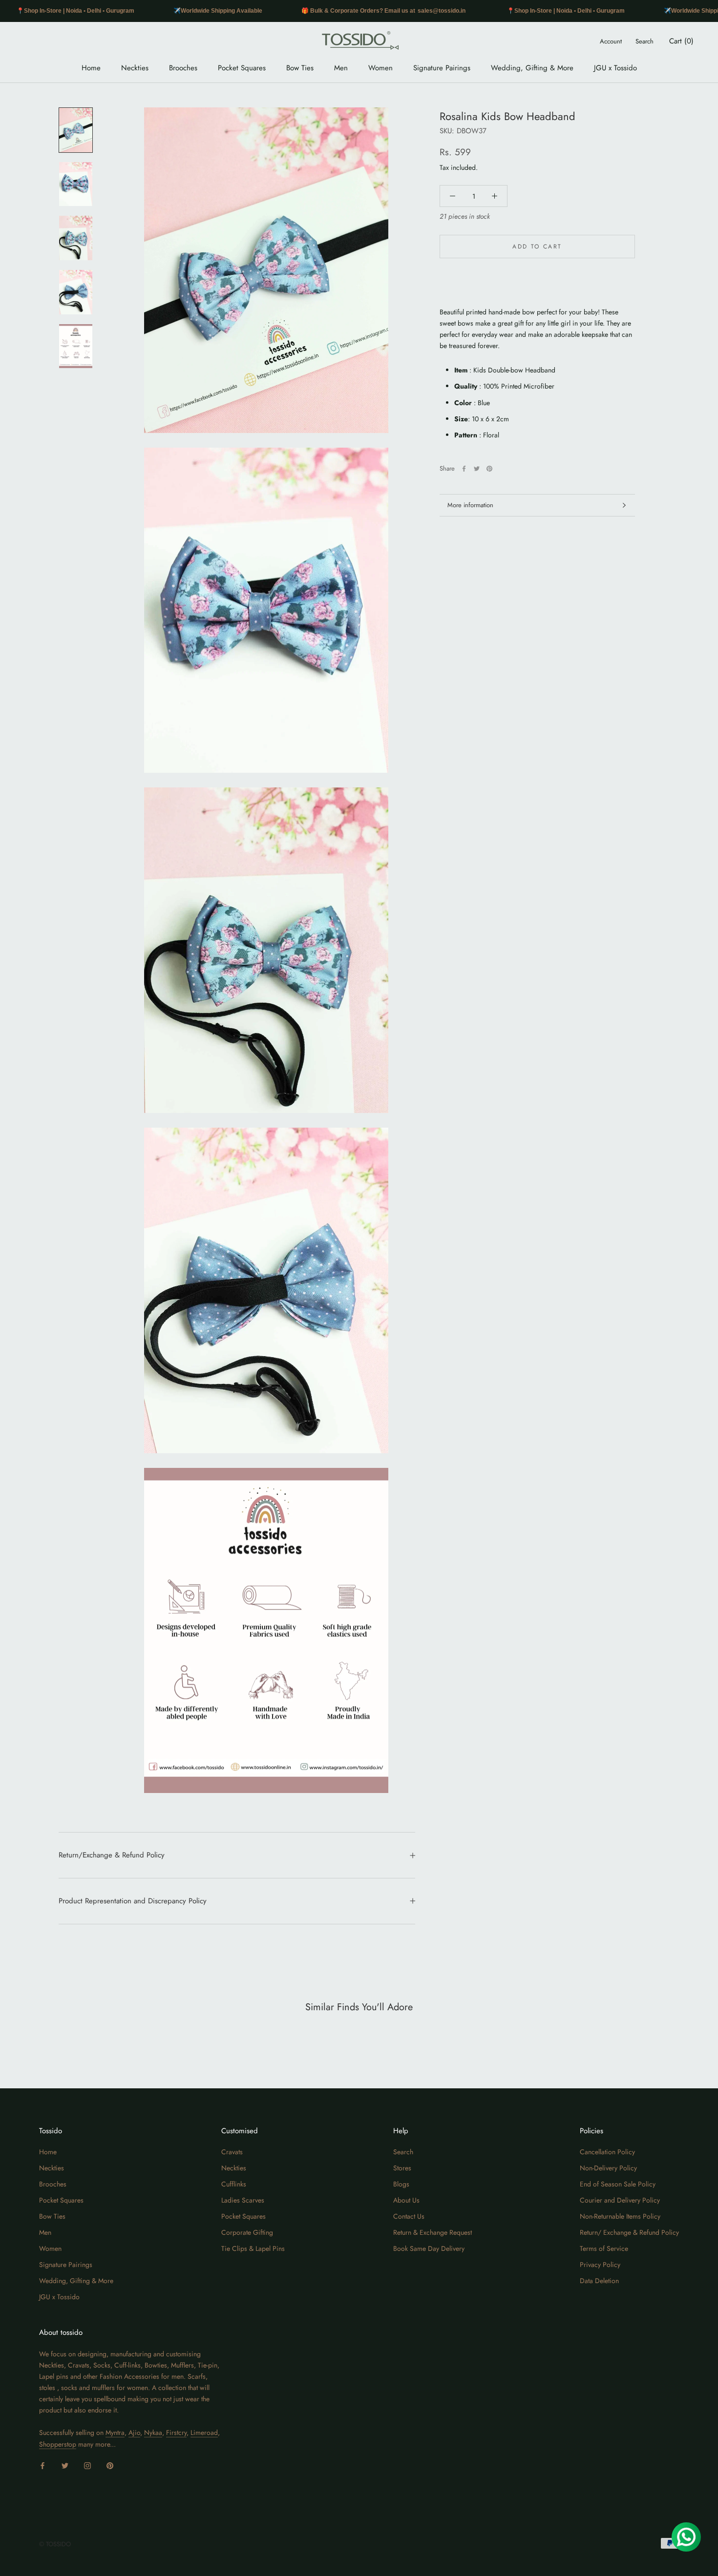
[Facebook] (464, 469)
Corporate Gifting (247, 2232)
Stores (402, 2168)
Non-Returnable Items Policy (620, 2216)
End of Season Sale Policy (618, 2184)
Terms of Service (604, 2248)
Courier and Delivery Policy (620, 2200)
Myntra (115, 2432)
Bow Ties (300, 68)
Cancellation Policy (607, 2152)
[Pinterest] (489, 469)
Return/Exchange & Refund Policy (112, 1855)
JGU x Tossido (615, 68)
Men (341, 68)
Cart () (681, 41)
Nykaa (153, 2432)
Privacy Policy (600, 2265)
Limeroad (204, 2432)
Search (644, 41)
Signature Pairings (442, 68)
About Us (406, 2200)
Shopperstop (58, 2444)
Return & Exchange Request (433, 2232)
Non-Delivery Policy (608, 2168)
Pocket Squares (242, 68)
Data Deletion (599, 2281)
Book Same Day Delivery (429, 2248)
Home (91, 68)
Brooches (183, 68)
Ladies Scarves (243, 2200)
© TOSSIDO (55, 2544)
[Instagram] (87, 2465)
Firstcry (176, 2432)
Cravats (232, 2152)
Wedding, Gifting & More (532, 68)
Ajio (134, 2432)
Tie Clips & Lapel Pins (253, 2248)
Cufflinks (234, 2184)
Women (380, 68)
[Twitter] (477, 469)
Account (611, 41)
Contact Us (409, 2216)
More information (470, 505)
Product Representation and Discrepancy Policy (133, 1901)
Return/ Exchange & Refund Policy (629, 2232)
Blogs (401, 2184)
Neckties (135, 68)
